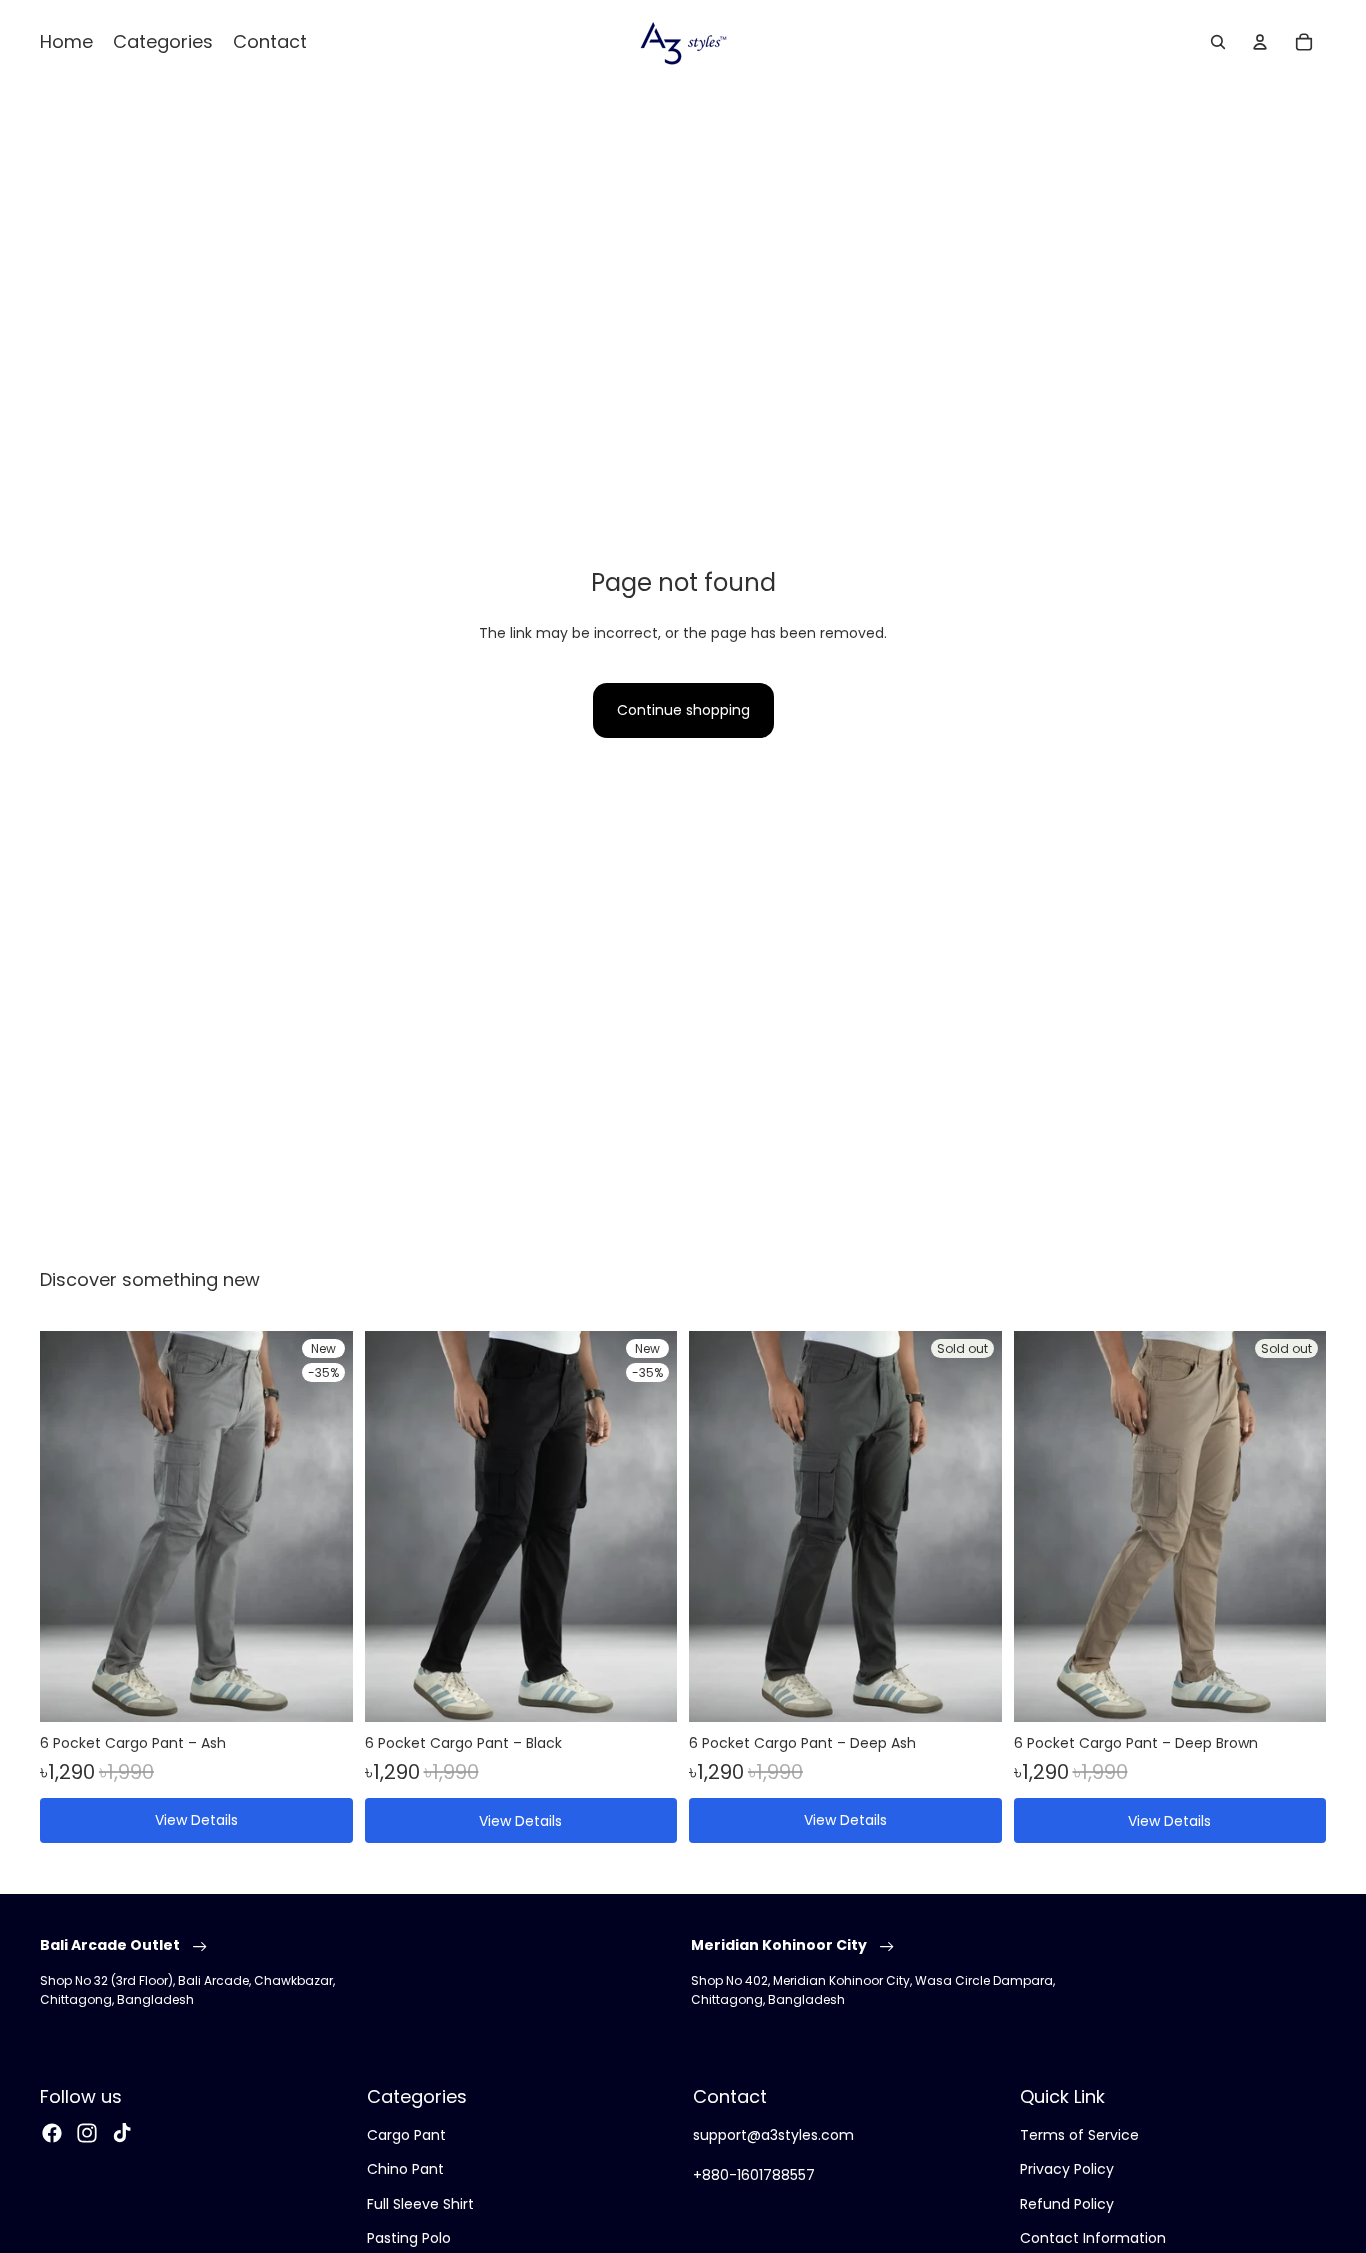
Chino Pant (405, 2169)
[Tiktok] (122, 2133)
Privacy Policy (1067, 2169)
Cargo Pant (406, 2135)
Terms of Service (1079, 2135)
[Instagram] (87, 2133)
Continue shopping (683, 710)
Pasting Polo (409, 2238)
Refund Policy (1067, 2203)
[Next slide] (323, 1526)
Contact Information (1093, 2238)
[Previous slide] (70, 1526)
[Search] (1218, 42)
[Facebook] (52, 2133)
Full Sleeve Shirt (420, 2203)
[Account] (1260, 42)
